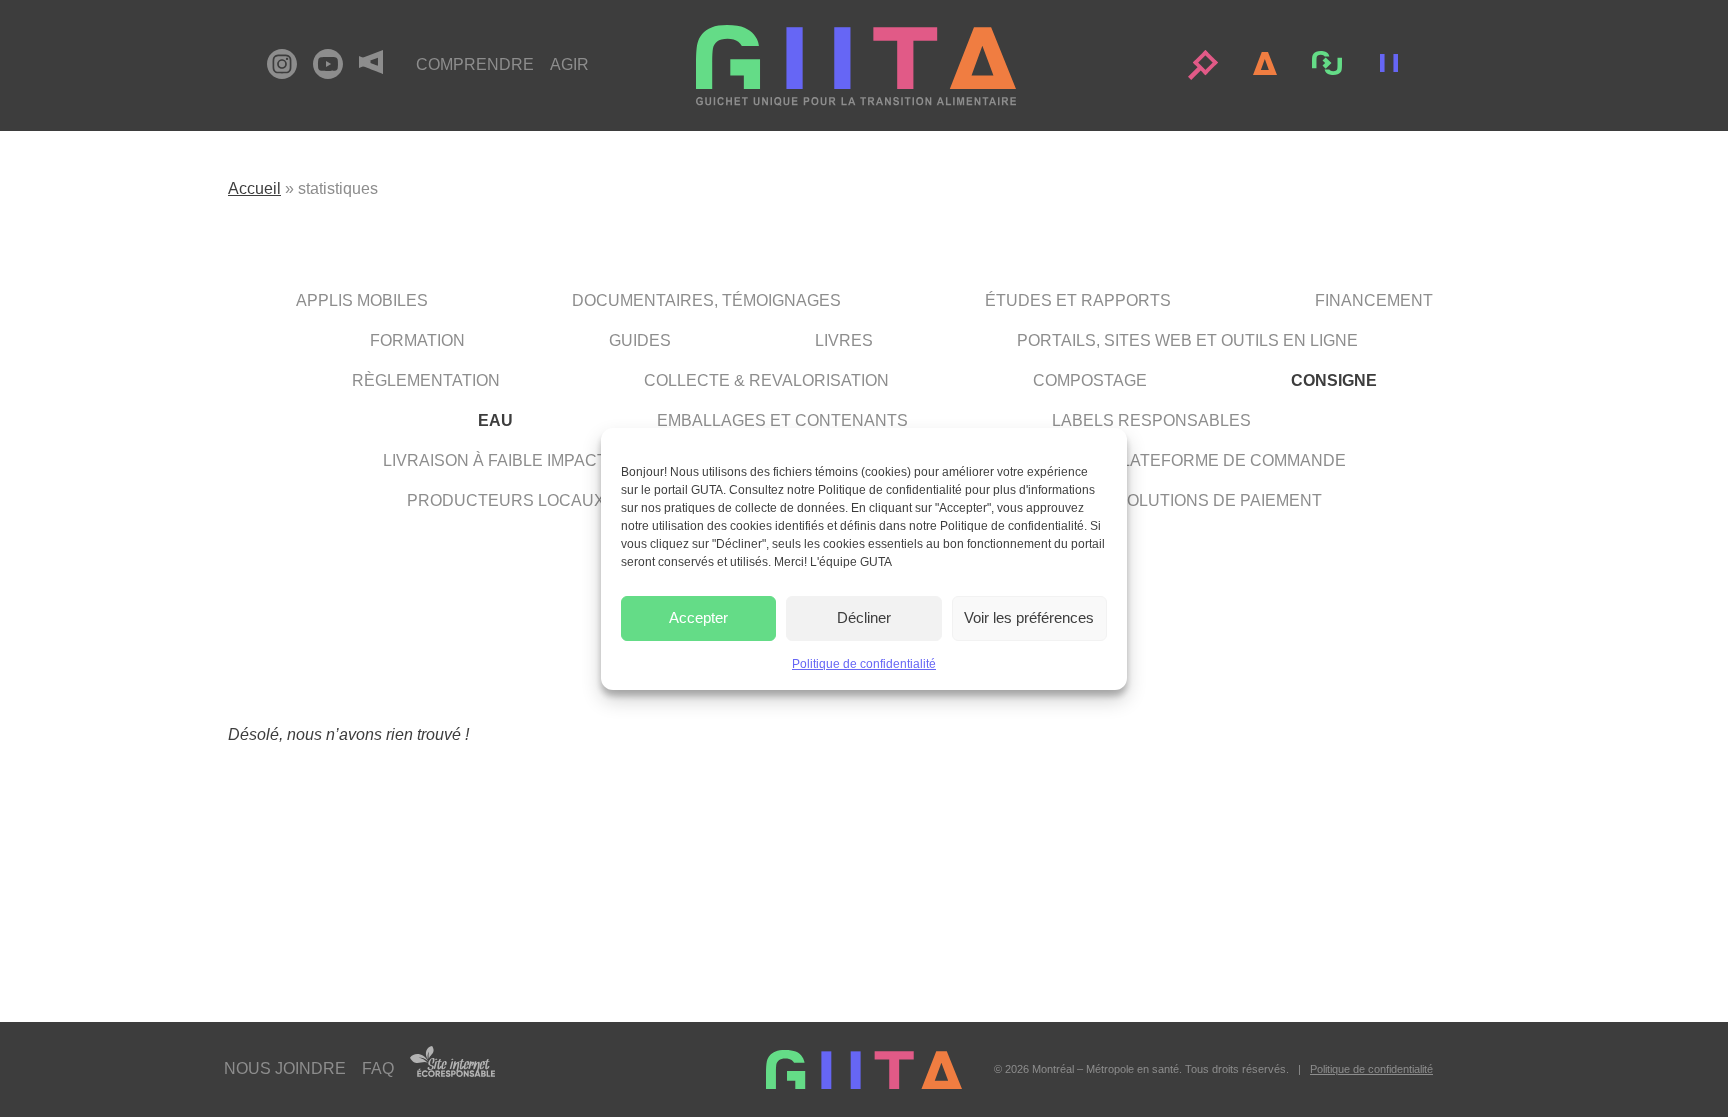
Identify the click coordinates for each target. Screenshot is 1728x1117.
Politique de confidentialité (864, 664)
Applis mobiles (362, 300)
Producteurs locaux (506, 500)
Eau (495, 420)
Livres (844, 340)
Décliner (864, 617)
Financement (1374, 300)
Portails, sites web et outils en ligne (1187, 340)
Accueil (254, 188)
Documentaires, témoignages (706, 300)
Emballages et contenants (782, 420)
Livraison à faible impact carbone (537, 460)
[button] (1203, 65)
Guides (640, 340)
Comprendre (475, 64)
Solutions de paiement (1219, 500)
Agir (569, 64)
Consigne (1334, 380)
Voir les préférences (1029, 617)
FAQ (378, 1068)
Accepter (698, 617)
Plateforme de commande (1228, 460)
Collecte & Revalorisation (766, 380)
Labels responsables (1151, 420)
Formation (417, 340)
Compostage (1090, 380)
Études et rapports (1078, 300)
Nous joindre (285, 1068)
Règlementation (426, 380)
